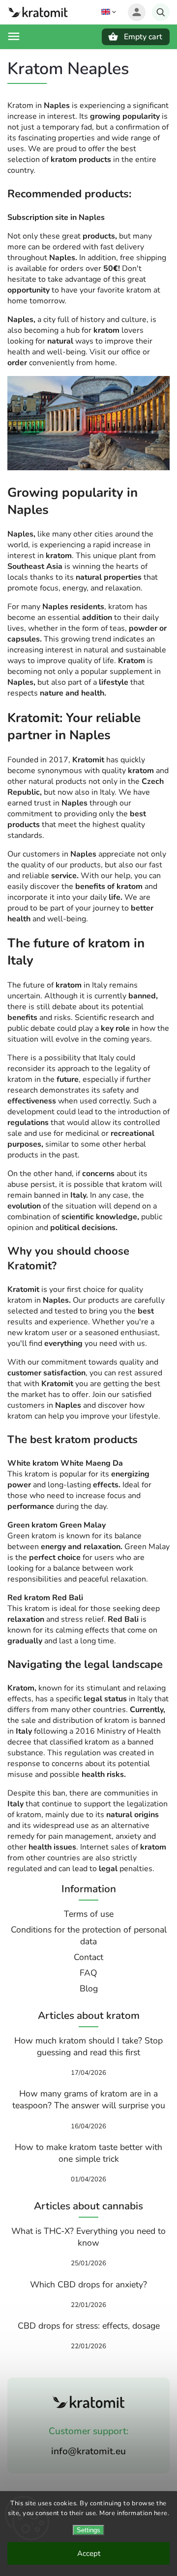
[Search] (161, 12)
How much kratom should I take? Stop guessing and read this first (88, 2046)
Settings (88, 2530)
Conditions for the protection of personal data (89, 1935)
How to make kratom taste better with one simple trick (88, 2153)
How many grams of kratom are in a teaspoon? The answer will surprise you (89, 2099)
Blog (89, 1988)
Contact (88, 1957)
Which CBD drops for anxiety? (88, 2284)
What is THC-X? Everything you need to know (88, 2237)
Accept (89, 2553)
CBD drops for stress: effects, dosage (89, 2326)
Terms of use (89, 1914)
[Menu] (14, 36)
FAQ (88, 1973)
